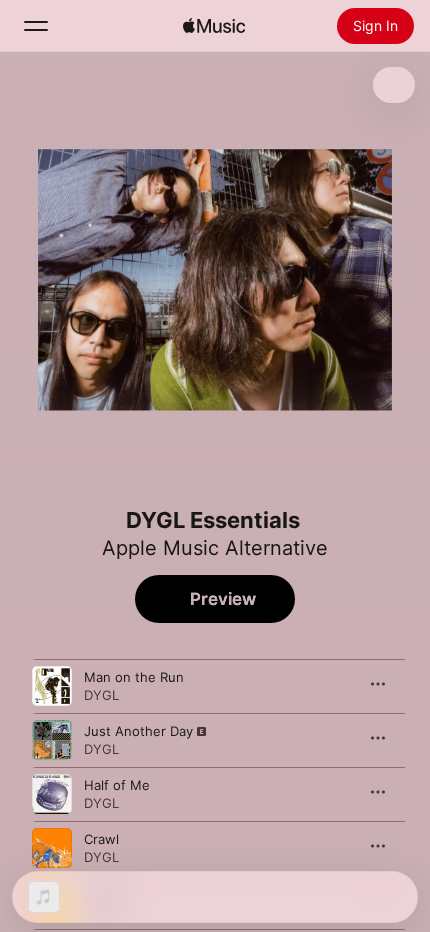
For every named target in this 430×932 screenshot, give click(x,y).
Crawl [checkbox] (101, 839)
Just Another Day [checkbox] (138, 731)
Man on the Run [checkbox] (134, 677)
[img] (214, 26)
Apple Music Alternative (215, 548)
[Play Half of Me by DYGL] (52, 794)
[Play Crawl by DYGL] (52, 848)
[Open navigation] (36, 26)
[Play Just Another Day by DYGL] (52, 740)
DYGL (101, 695)
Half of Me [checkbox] (117, 785)
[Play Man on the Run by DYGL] (52, 686)
